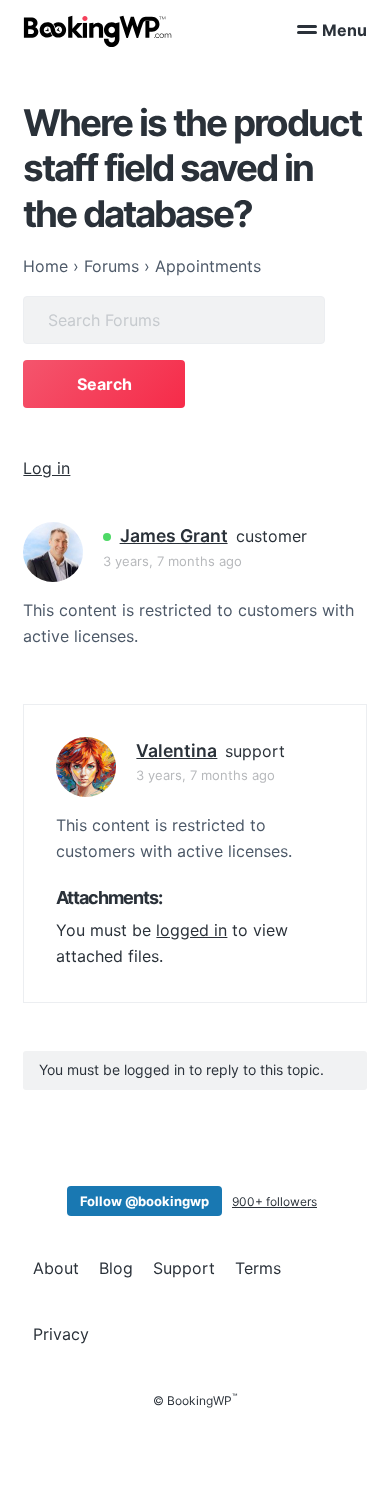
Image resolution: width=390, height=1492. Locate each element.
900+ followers (274, 1201)
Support (184, 1268)
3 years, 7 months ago (172, 561)
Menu (344, 30)
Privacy (61, 1334)
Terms (258, 1268)
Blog (116, 1268)
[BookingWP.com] (98, 31)
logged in (191, 930)
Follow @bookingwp (144, 1201)
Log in (46, 468)
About (56, 1268)
